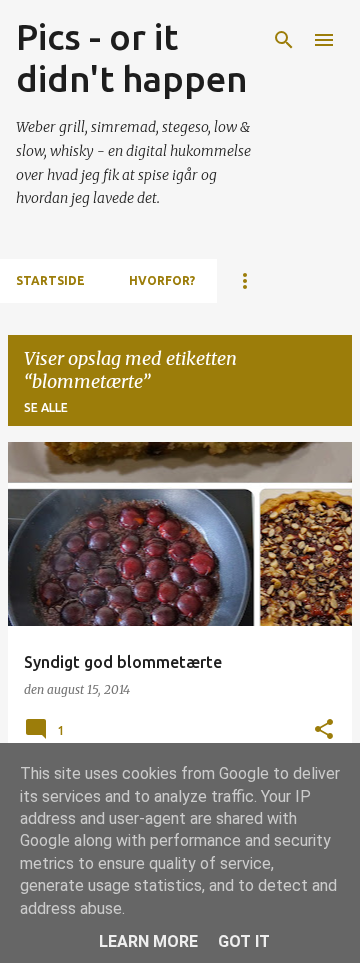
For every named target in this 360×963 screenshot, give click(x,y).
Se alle (46, 407)
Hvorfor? (162, 280)
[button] (324, 730)
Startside (50, 280)
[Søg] (284, 40)
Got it (244, 941)
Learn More (148, 941)
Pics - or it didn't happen (132, 57)
